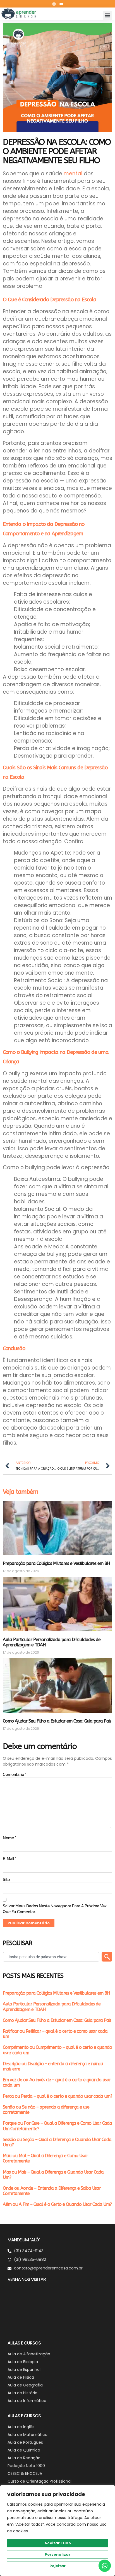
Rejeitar (57, 2566)
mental (73, 174)
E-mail (10, 1859)
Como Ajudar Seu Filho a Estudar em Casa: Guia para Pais (57, 1721)
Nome (9, 1838)
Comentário (15, 1774)
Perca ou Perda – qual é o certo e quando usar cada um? (57, 2096)
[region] (57, 2531)
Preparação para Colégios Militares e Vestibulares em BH (56, 1563)
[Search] (107, 1957)
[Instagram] (54, 4)
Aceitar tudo (58, 2543)
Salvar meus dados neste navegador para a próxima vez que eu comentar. (55, 1909)
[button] (107, 15)
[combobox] (51, 1957)
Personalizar (57, 2554)
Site (6, 1880)
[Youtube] (61, 4)
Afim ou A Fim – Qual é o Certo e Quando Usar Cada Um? (57, 2204)
